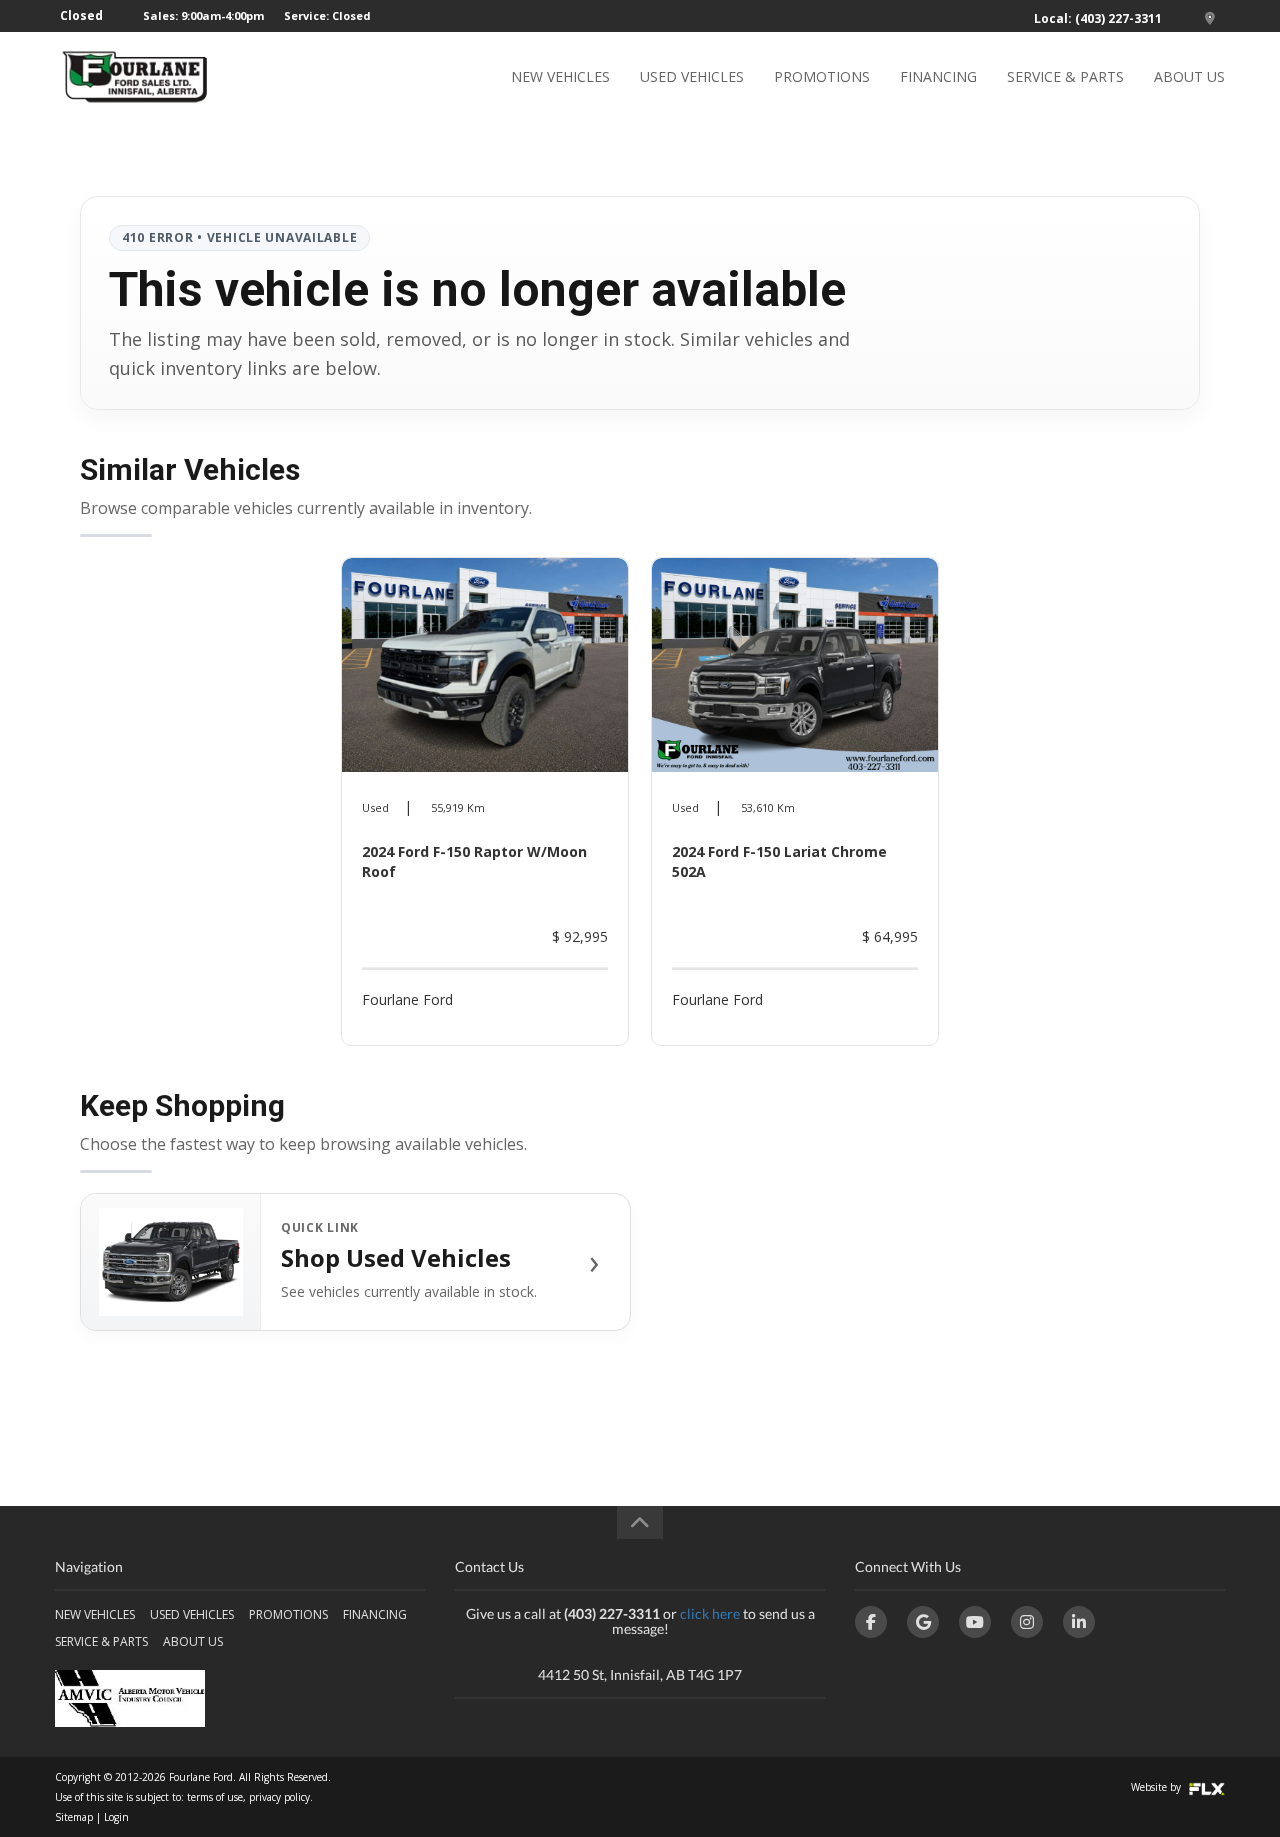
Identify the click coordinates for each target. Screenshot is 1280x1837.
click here (710, 1613)
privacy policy (279, 1797)
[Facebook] (871, 1622)
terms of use (215, 1797)
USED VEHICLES (692, 76)
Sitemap (74, 1817)
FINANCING (938, 76)
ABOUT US (1189, 76)
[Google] (923, 1622)
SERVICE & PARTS (1065, 76)
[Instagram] (1027, 1622)
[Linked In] (1079, 1622)
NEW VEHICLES (560, 76)
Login (116, 1817)
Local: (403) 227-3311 (1098, 18)
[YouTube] (975, 1622)
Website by (1157, 1787)
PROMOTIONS (822, 76)
